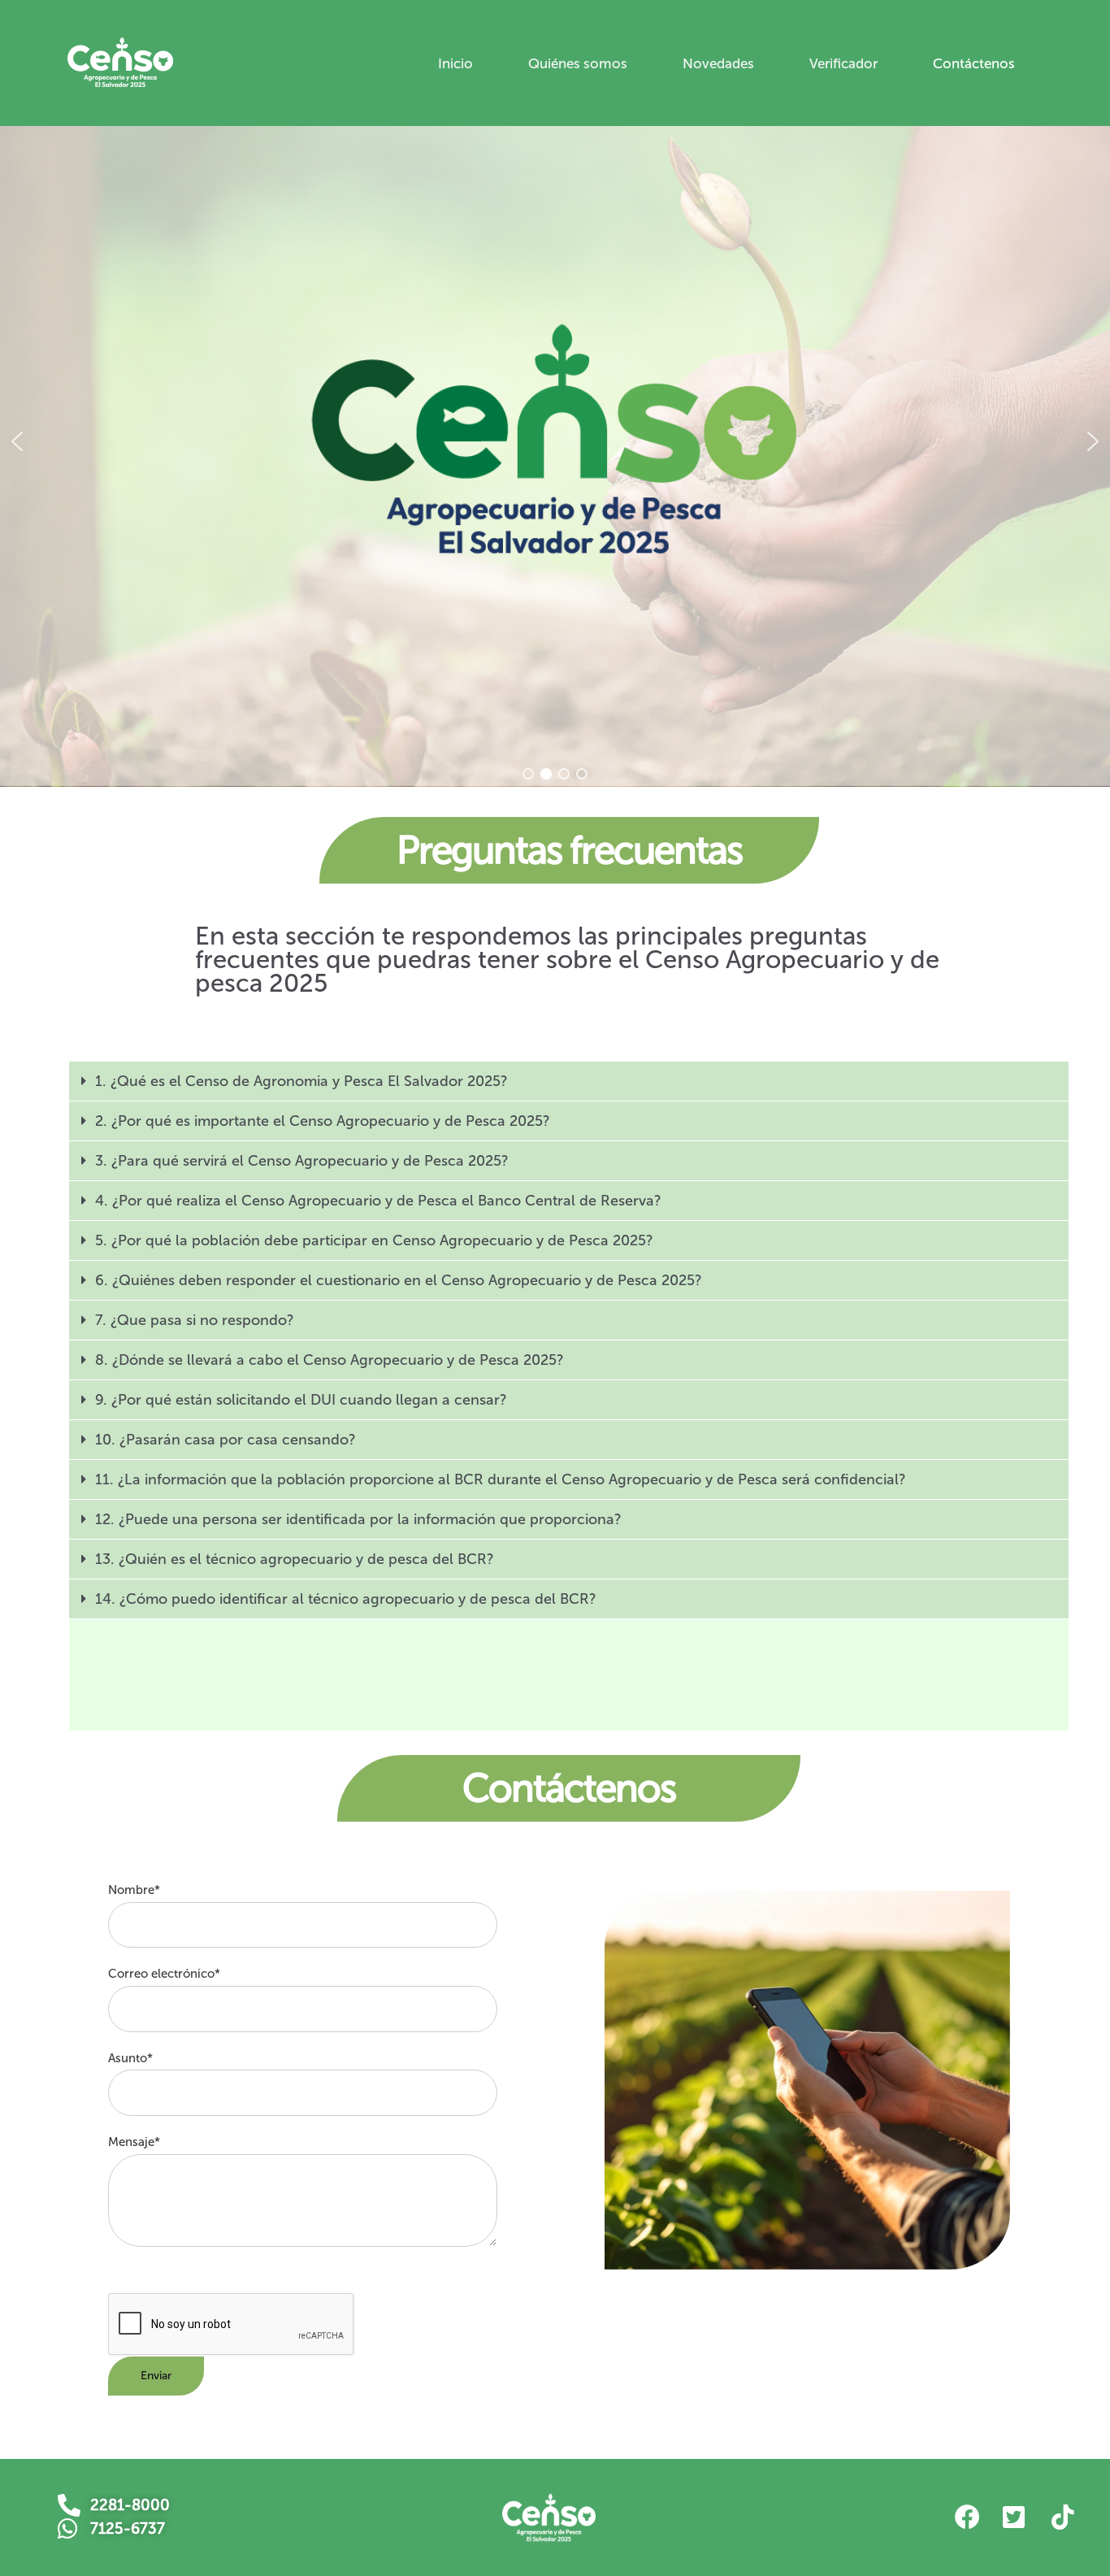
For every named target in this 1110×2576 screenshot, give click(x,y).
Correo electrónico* (164, 1974)
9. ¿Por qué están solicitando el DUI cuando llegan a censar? (301, 1400)
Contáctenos (974, 63)
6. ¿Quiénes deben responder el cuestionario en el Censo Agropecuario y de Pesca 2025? (399, 1280)
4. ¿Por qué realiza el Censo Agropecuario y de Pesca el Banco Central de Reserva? (378, 1201)
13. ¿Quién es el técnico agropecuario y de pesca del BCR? (295, 1559)
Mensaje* (134, 2142)
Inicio (455, 63)
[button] (17, 441)
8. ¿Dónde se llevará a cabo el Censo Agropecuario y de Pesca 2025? (330, 1360)
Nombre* (134, 1890)
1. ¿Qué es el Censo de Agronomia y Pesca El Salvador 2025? (301, 1081)
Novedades (718, 63)
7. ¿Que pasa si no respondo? (195, 1320)
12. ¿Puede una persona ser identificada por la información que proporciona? (358, 1519)
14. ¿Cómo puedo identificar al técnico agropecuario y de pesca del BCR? (346, 1599)
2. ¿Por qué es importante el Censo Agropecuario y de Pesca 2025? (323, 1121)
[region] (555, 441)
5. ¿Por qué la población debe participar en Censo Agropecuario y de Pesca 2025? (374, 1240)
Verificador (843, 63)
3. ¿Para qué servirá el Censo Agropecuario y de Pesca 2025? (302, 1161)
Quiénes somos (578, 63)
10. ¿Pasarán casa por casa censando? (225, 1440)
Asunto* (130, 2058)
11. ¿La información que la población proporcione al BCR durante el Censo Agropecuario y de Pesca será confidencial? (501, 1479)
